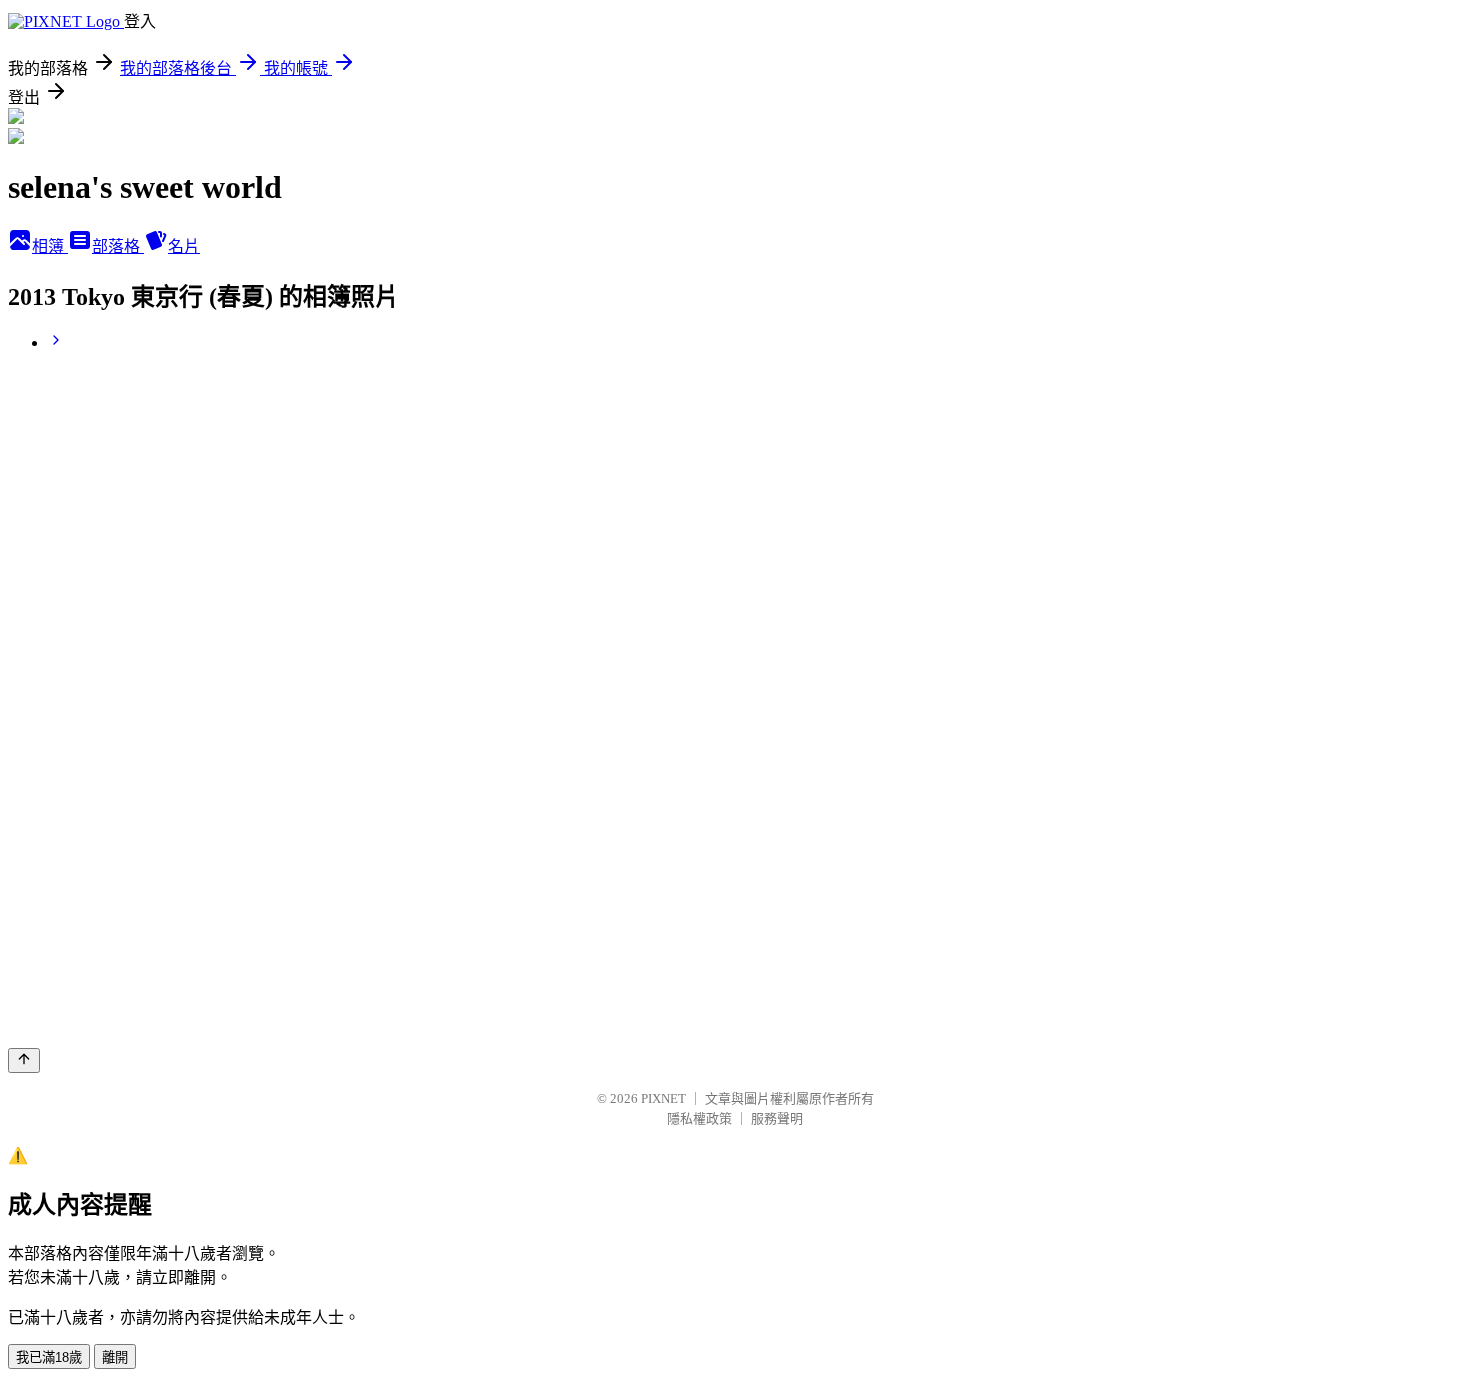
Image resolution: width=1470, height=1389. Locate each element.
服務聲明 (777, 1118)
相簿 (50, 246)
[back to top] (24, 1060)
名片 (184, 246)
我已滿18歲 (49, 1357)
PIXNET (663, 1098)
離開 (115, 1357)
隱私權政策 (699, 1118)
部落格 (118, 246)
